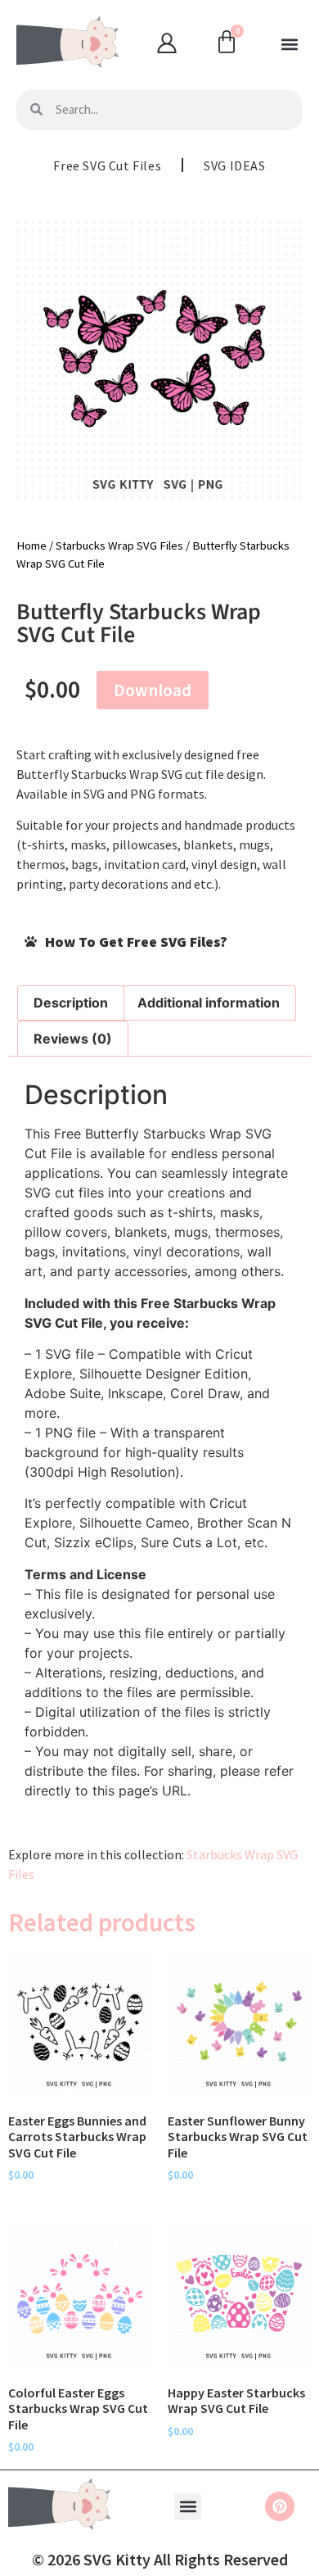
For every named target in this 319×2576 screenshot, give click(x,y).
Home (31, 546)
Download (153, 690)
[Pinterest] (280, 2506)
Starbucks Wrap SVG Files (119, 546)
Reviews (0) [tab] (73, 1039)
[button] (289, 45)
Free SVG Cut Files (107, 165)
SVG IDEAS (234, 165)
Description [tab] (71, 1003)
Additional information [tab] (209, 1003)
